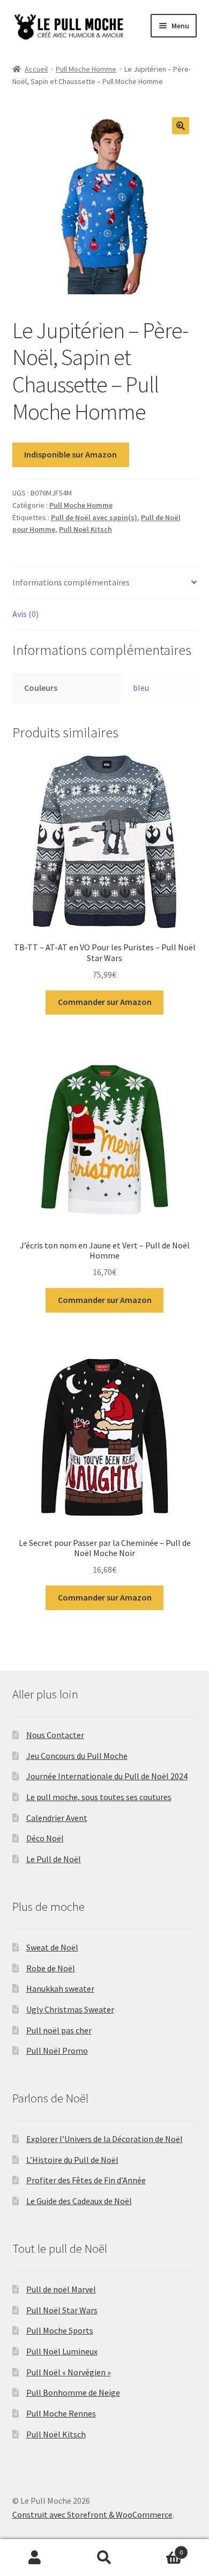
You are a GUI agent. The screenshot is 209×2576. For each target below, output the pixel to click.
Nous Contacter (55, 1735)
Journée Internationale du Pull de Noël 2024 (107, 1776)
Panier (161, 2548)
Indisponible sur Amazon (70, 454)
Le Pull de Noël (54, 1859)
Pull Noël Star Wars (62, 2310)
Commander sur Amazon (105, 1002)
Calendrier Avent (57, 1818)
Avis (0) (25, 614)
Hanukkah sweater (60, 1988)
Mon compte (35, 2558)
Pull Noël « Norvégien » (69, 2372)
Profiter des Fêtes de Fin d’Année (86, 2180)
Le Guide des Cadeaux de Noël (79, 2201)
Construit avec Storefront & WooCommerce (92, 2514)
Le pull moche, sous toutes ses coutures (99, 1797)
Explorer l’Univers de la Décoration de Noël (104, 2139)
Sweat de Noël (52, 1947)
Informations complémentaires (71, 582)
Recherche (104, 2558)
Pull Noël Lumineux (62, 2351)
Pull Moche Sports (60, 2330)
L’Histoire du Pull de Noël (72, 2160)
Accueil (36, 69)
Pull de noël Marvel (61, 2289)
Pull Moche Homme (86, 69)
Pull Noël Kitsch (85, 529)
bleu (141, 688)
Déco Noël (45, 1838)
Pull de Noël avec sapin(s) (94, 517)
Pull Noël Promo (57, 2051)
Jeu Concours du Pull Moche (77, 1756)
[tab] (105, 583)
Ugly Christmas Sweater (70, 2009)
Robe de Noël (51, 1968)
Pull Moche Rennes (61, 2413)
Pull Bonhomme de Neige (73, 2392)
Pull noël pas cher (59, 2030)
